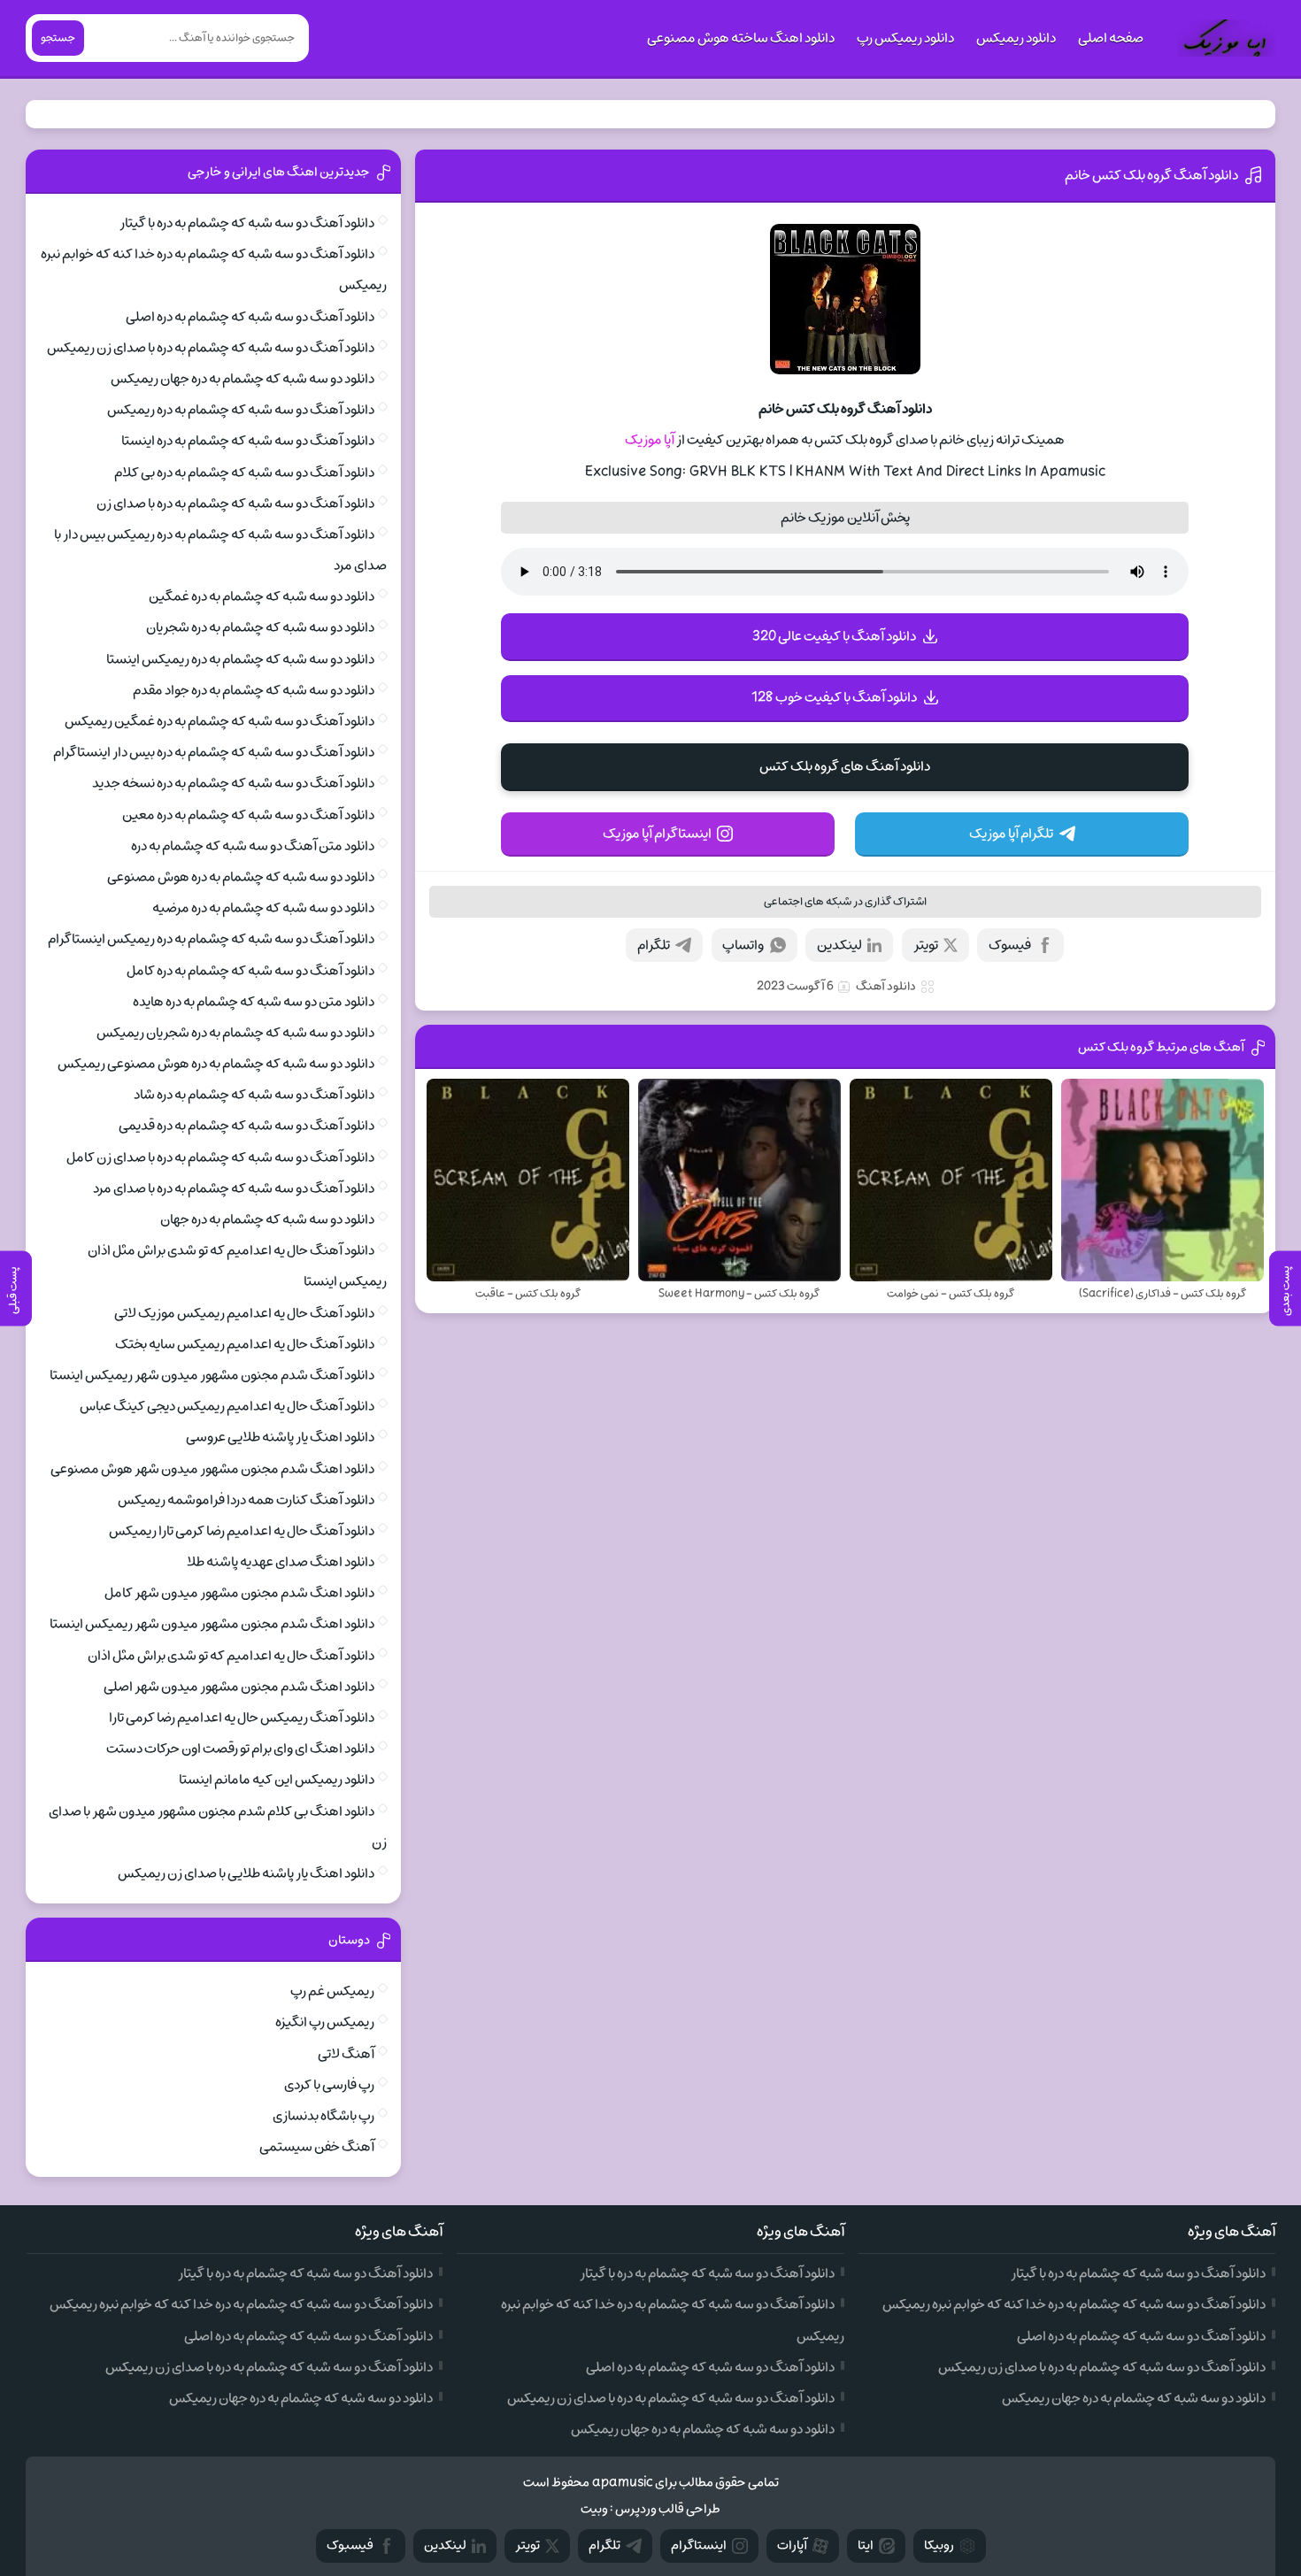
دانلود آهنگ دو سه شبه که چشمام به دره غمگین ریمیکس (219, 721)
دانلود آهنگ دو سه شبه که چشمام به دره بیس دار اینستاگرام (214, 752)
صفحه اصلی (1111, 38)
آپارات (792, 2545)
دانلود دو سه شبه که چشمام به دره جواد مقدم (254, 690)
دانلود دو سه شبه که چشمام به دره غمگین (262, 596)
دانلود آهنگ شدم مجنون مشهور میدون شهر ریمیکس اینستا (212, 1375)
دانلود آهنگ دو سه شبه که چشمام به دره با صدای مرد (234, 1188)
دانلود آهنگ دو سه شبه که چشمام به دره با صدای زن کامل (220, 1157)
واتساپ (743, 945)
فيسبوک (350, 2545)
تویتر (926, 945)
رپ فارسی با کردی (329, 2085)
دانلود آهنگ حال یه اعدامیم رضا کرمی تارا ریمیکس (242, 1531)
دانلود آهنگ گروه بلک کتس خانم (1151, 175)
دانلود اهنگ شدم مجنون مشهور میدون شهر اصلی (239, 1687)
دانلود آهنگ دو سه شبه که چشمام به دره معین (248, 815)
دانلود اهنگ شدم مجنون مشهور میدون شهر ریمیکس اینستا (212, 1624)
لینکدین (839, 945)
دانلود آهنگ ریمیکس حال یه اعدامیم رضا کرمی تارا (242, 1718)
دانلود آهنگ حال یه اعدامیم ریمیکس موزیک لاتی (244, 1313)
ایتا (866, 2545)
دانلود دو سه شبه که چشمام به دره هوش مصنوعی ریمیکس (216, 1064)
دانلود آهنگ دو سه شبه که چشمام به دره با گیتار (247, 223)
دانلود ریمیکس (1016, 38)
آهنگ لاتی (346, 2054)
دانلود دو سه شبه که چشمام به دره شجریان (260, 627)
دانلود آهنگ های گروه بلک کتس (845, 766)
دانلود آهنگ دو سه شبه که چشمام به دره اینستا (248, 441)
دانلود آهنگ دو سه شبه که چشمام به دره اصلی (250, 317)
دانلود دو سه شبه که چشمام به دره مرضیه (263, 908)
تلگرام (654, 945)
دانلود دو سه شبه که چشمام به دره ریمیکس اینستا (240, 659)
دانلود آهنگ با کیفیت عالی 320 (834, 636)
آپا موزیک (650, 440)
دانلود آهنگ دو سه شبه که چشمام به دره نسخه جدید (233, 783)
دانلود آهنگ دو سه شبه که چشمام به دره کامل (250, 971)
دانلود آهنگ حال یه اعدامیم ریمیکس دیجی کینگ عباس (227, 1406)
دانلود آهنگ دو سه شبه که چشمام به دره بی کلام (244, 473)
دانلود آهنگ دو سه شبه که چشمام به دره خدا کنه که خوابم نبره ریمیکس (1074, 2304)
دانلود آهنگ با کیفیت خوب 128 (834, 697)
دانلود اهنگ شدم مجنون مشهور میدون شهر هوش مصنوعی (212, 1469)
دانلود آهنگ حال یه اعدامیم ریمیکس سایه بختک (245, 1344)
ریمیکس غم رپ (332, 1991)
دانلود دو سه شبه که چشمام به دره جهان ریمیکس (242, 379)
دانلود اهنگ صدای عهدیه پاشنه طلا (281, 1562)
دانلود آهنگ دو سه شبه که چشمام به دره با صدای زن (235, 504)
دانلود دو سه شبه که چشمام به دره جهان (267, 1219)
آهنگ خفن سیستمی (317, 2147)
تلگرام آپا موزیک (1011, 834)
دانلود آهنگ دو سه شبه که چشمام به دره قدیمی (246, 1126)
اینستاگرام (699, 2545)
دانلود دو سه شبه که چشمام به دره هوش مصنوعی (241, 877)
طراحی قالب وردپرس (668, 2509)
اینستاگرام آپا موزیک (657, 834)
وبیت (594, 2509)
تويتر (527, 2545)
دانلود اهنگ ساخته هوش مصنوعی (741, 38)
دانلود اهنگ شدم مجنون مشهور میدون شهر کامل (239, 1593)
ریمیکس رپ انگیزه (325, 2022)
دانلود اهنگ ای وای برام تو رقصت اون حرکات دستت (240, 1749)
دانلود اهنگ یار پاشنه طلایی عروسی (280, 1437)
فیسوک (1010, 945)
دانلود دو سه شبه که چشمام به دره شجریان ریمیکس (235, 1033)
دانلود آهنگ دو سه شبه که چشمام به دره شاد (254, 1095)
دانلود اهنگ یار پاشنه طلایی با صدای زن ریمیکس (246, 1873)
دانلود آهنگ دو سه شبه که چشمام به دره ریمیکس (241, 410)
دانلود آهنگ (886, 986)
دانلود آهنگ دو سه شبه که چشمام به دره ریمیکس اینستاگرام (211, 939)
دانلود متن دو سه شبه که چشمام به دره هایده (254, 1002)
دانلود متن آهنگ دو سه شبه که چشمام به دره (253, 846)
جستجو (58, 38)
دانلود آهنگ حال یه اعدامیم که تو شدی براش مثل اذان (231, 1656)
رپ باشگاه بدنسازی (323, 2116)
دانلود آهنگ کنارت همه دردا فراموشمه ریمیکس (246, 1500)
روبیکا (939, 2545)
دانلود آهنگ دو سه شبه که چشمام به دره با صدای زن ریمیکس (211, 348)
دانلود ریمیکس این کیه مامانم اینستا (277, 1780)
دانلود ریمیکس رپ (905, 38)
